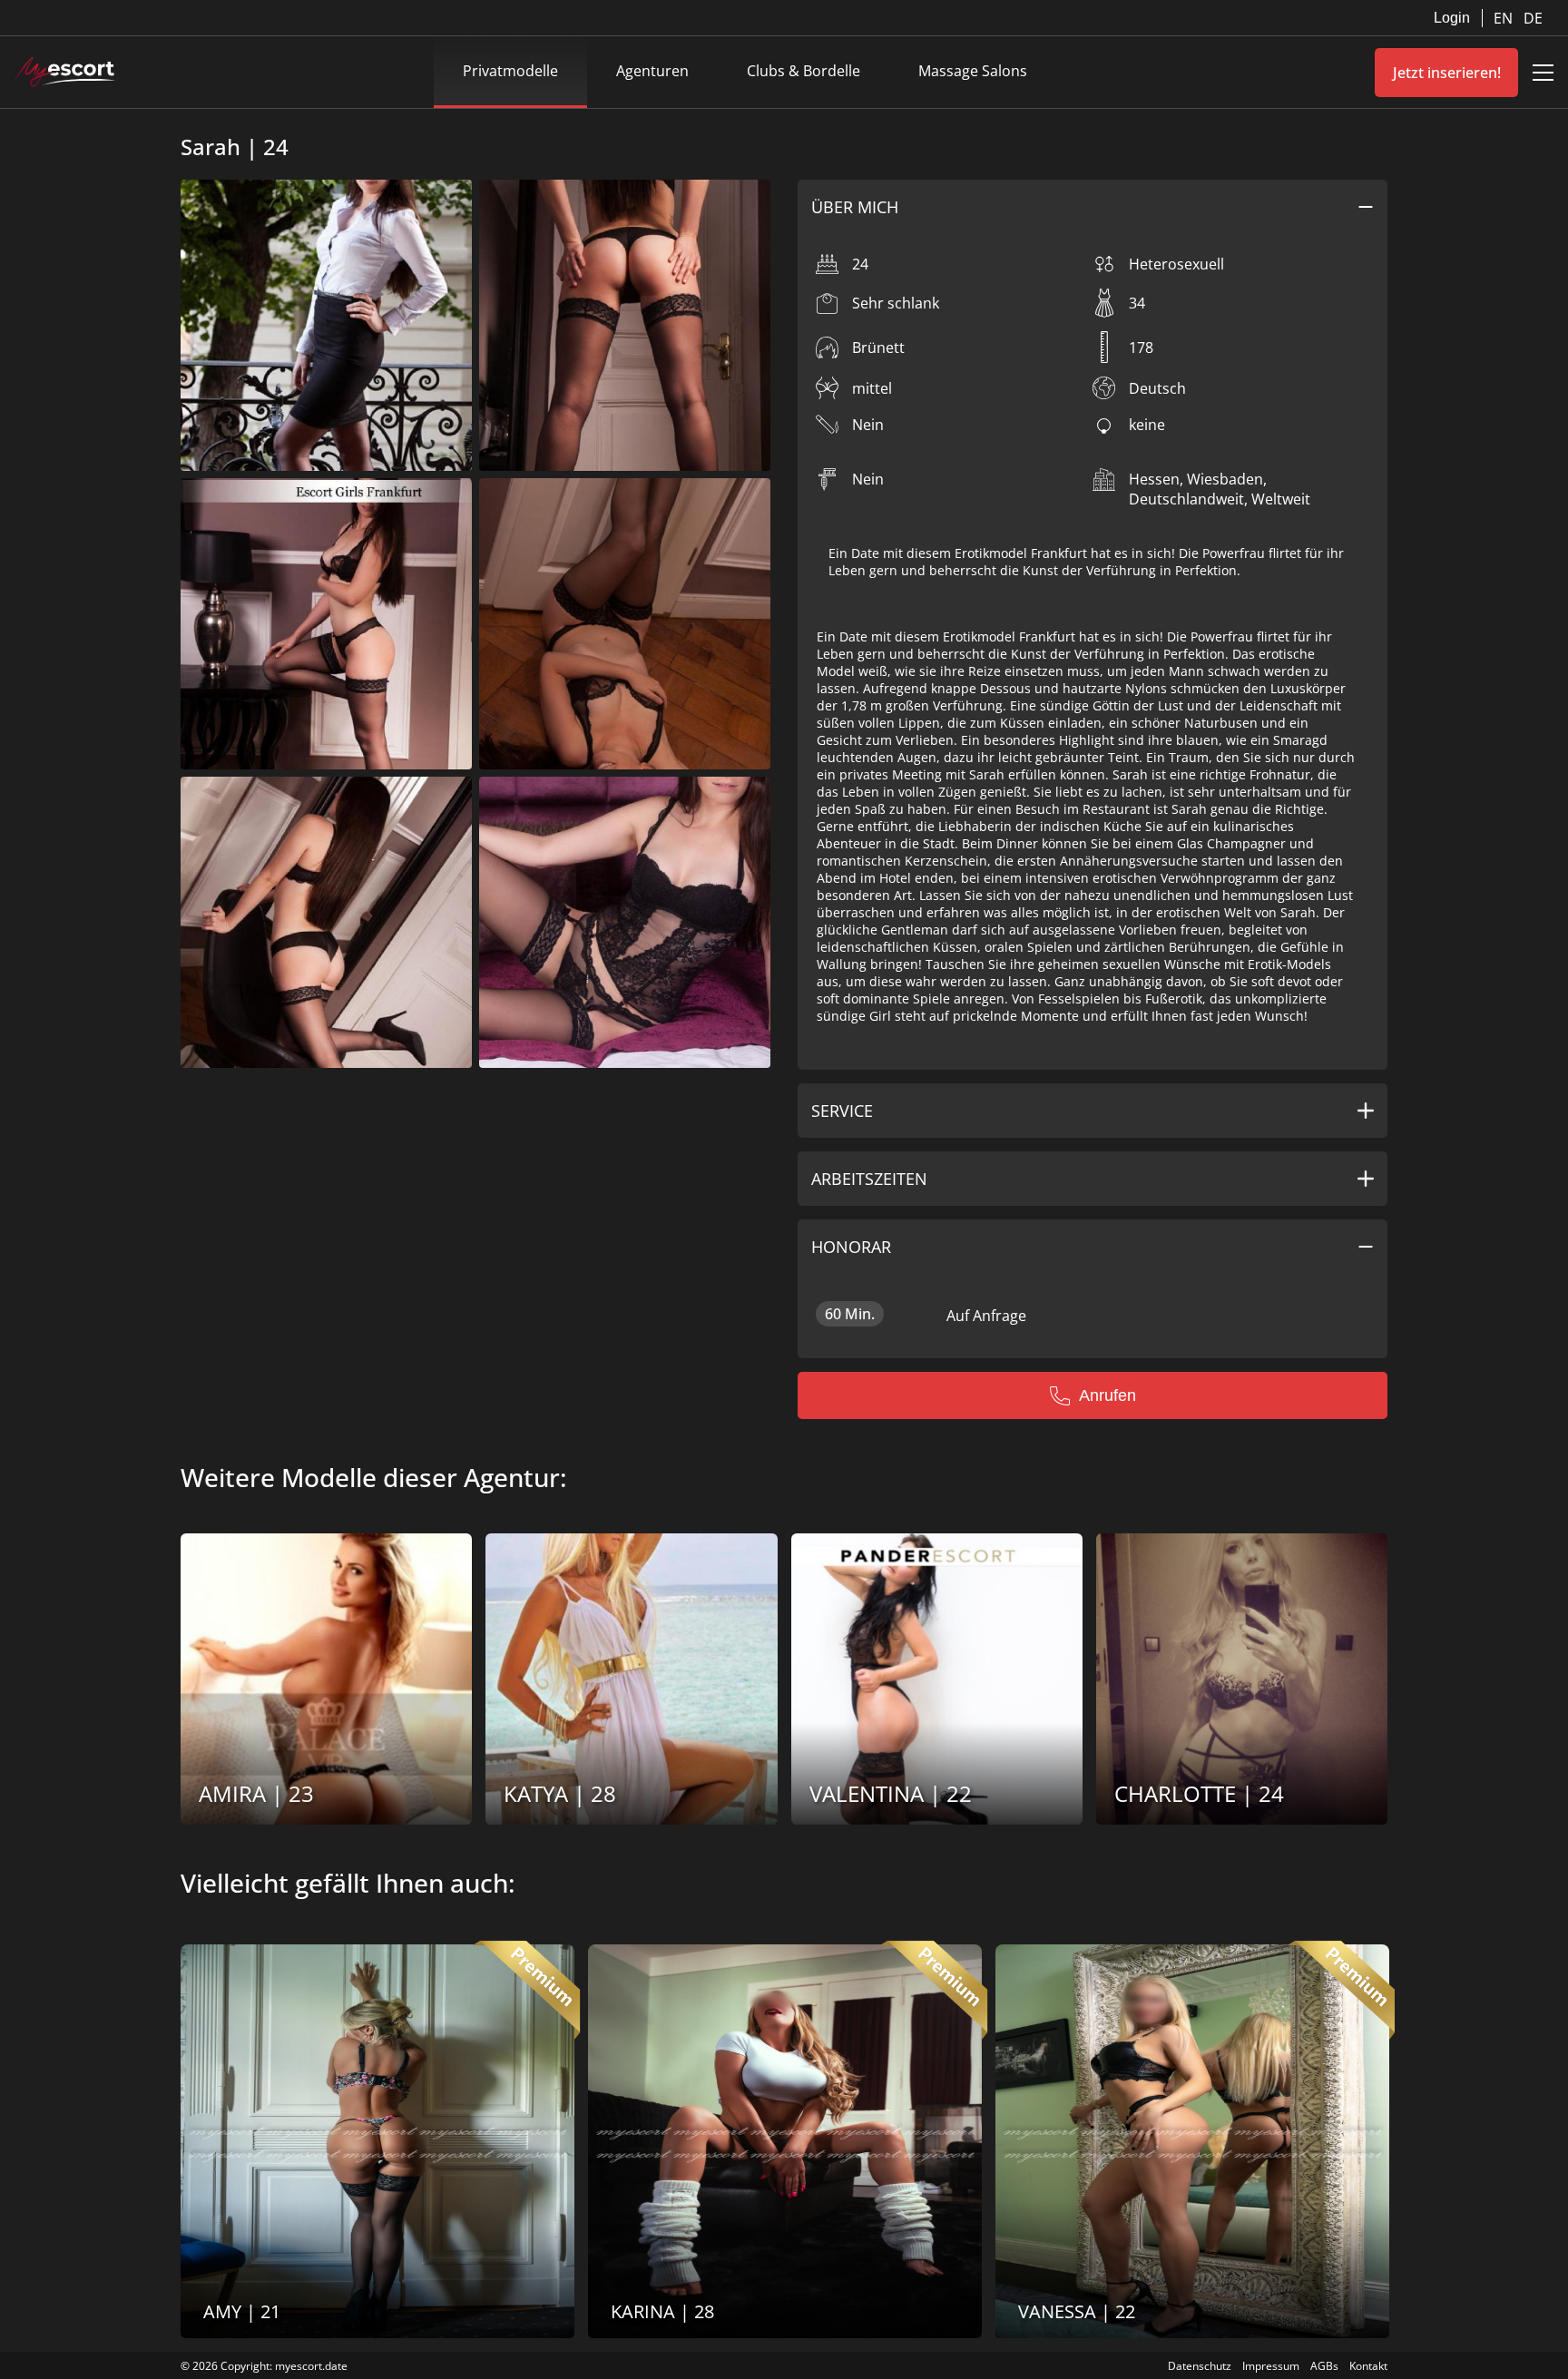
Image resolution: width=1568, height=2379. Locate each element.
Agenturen (652, 71)
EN (1505, 18)
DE (1533, 18)
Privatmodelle (510, 71)
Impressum (1271, 2366)
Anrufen (1107, 1395)
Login (1452, 18)
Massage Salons (973, 71)
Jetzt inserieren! (1447, 73)
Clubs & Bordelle (804, 71)
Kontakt (1368, 2366)
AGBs (1324, 2366)
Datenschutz (1200, 2366)
